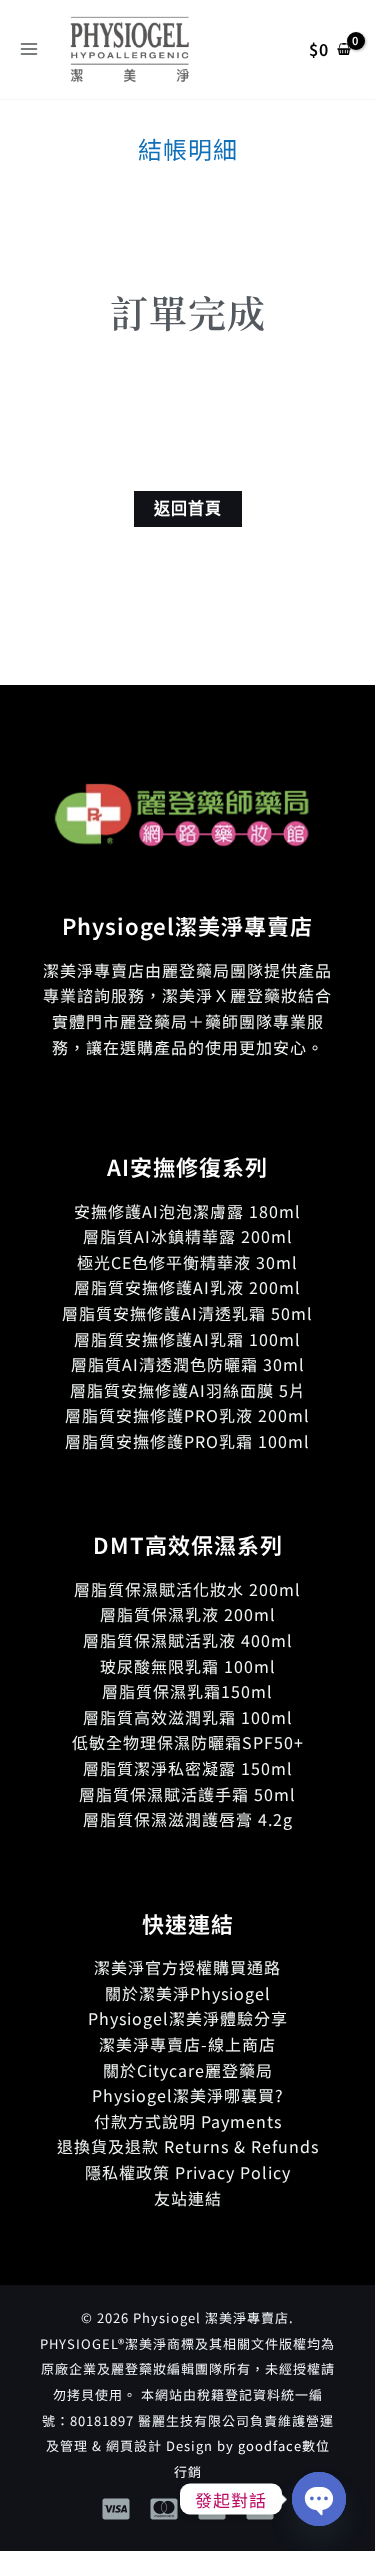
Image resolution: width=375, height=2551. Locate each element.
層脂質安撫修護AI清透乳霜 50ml (187, 1313)
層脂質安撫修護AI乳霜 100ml (187, 1339)
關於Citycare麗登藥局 (188, 2070)
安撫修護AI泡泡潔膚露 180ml (187, 1211)
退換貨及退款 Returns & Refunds (188, 2146)
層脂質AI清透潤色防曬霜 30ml (188, 1364)
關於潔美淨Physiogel (188, 1993)
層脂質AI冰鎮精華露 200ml (188, 1236)
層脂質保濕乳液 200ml (188, 1614)
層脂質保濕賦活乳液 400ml (188, 1640)
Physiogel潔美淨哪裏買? (188, 2095)
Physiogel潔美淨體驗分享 (188, 2018)
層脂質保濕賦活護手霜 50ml (187, 1794)
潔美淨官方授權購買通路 (187, 1967)
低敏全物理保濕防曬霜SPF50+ (188, 1742)
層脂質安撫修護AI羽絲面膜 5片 (188, 1390)
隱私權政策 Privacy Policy (188, 2172)
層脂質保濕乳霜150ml (187, 1691)
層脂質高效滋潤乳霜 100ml (188, 1717)
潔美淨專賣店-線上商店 (187, 2044)
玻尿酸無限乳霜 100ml (188, 1666)
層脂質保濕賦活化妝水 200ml (187, 1589)
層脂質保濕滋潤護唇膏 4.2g (188, 1819)
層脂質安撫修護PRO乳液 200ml (187, 1415)
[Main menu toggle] (29, 49)
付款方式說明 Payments (188, 2121)
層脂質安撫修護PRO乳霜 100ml (187, 1441)
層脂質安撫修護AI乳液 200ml (187, 1287)
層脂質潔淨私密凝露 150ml (188, 1768)
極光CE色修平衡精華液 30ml (187, 1262)
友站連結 (188, 2198)
